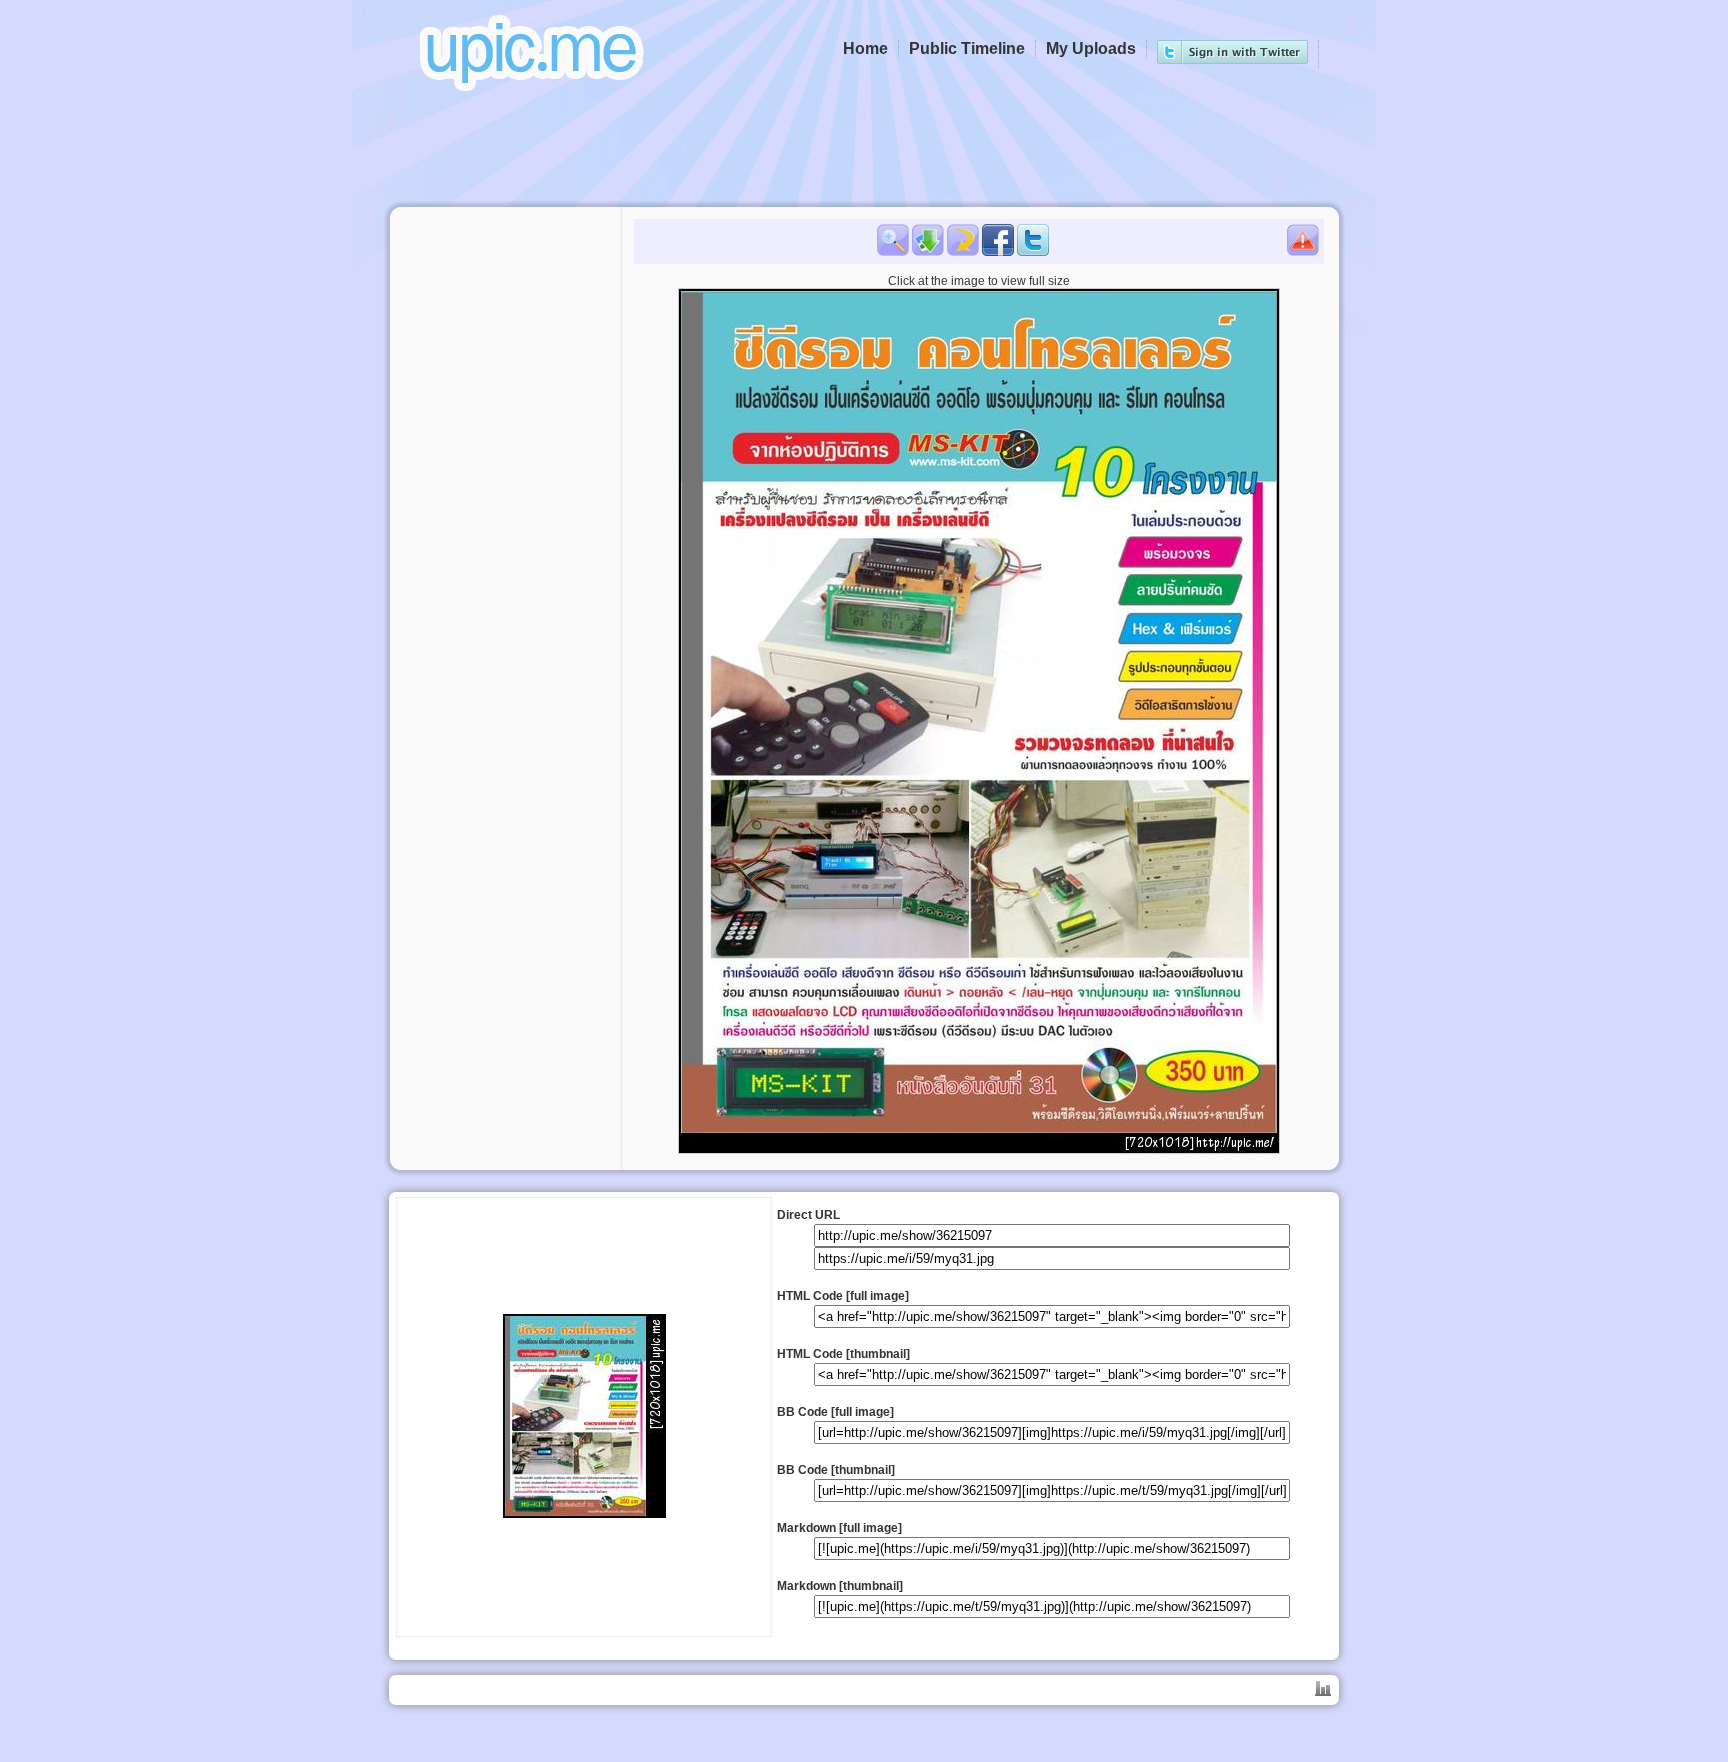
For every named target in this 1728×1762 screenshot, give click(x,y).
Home (865, 48)
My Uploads (1091, 48)
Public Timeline (967, 48)
